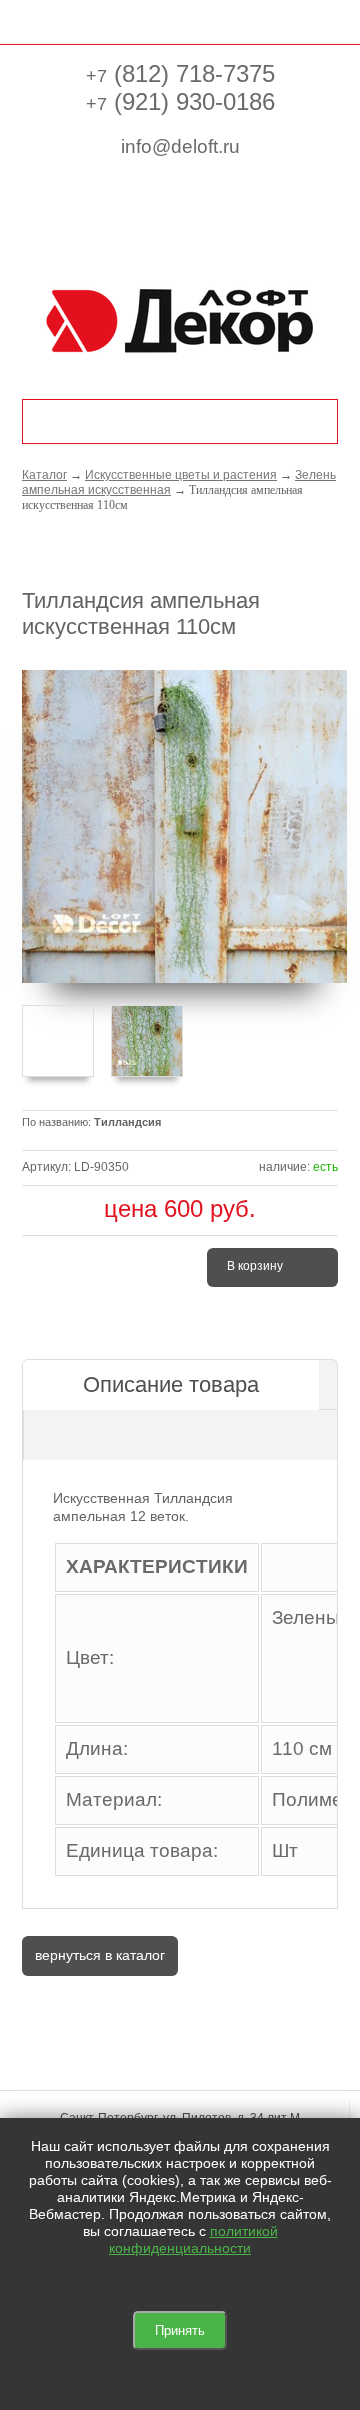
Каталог (44, 475)
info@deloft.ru (180, 146)
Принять (180, 2330)
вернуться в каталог (100, 1955)
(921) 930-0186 (180, 101)
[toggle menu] (32, 20)
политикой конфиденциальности (193, 2239)
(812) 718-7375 (180, 73)
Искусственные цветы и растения (181, 475)
